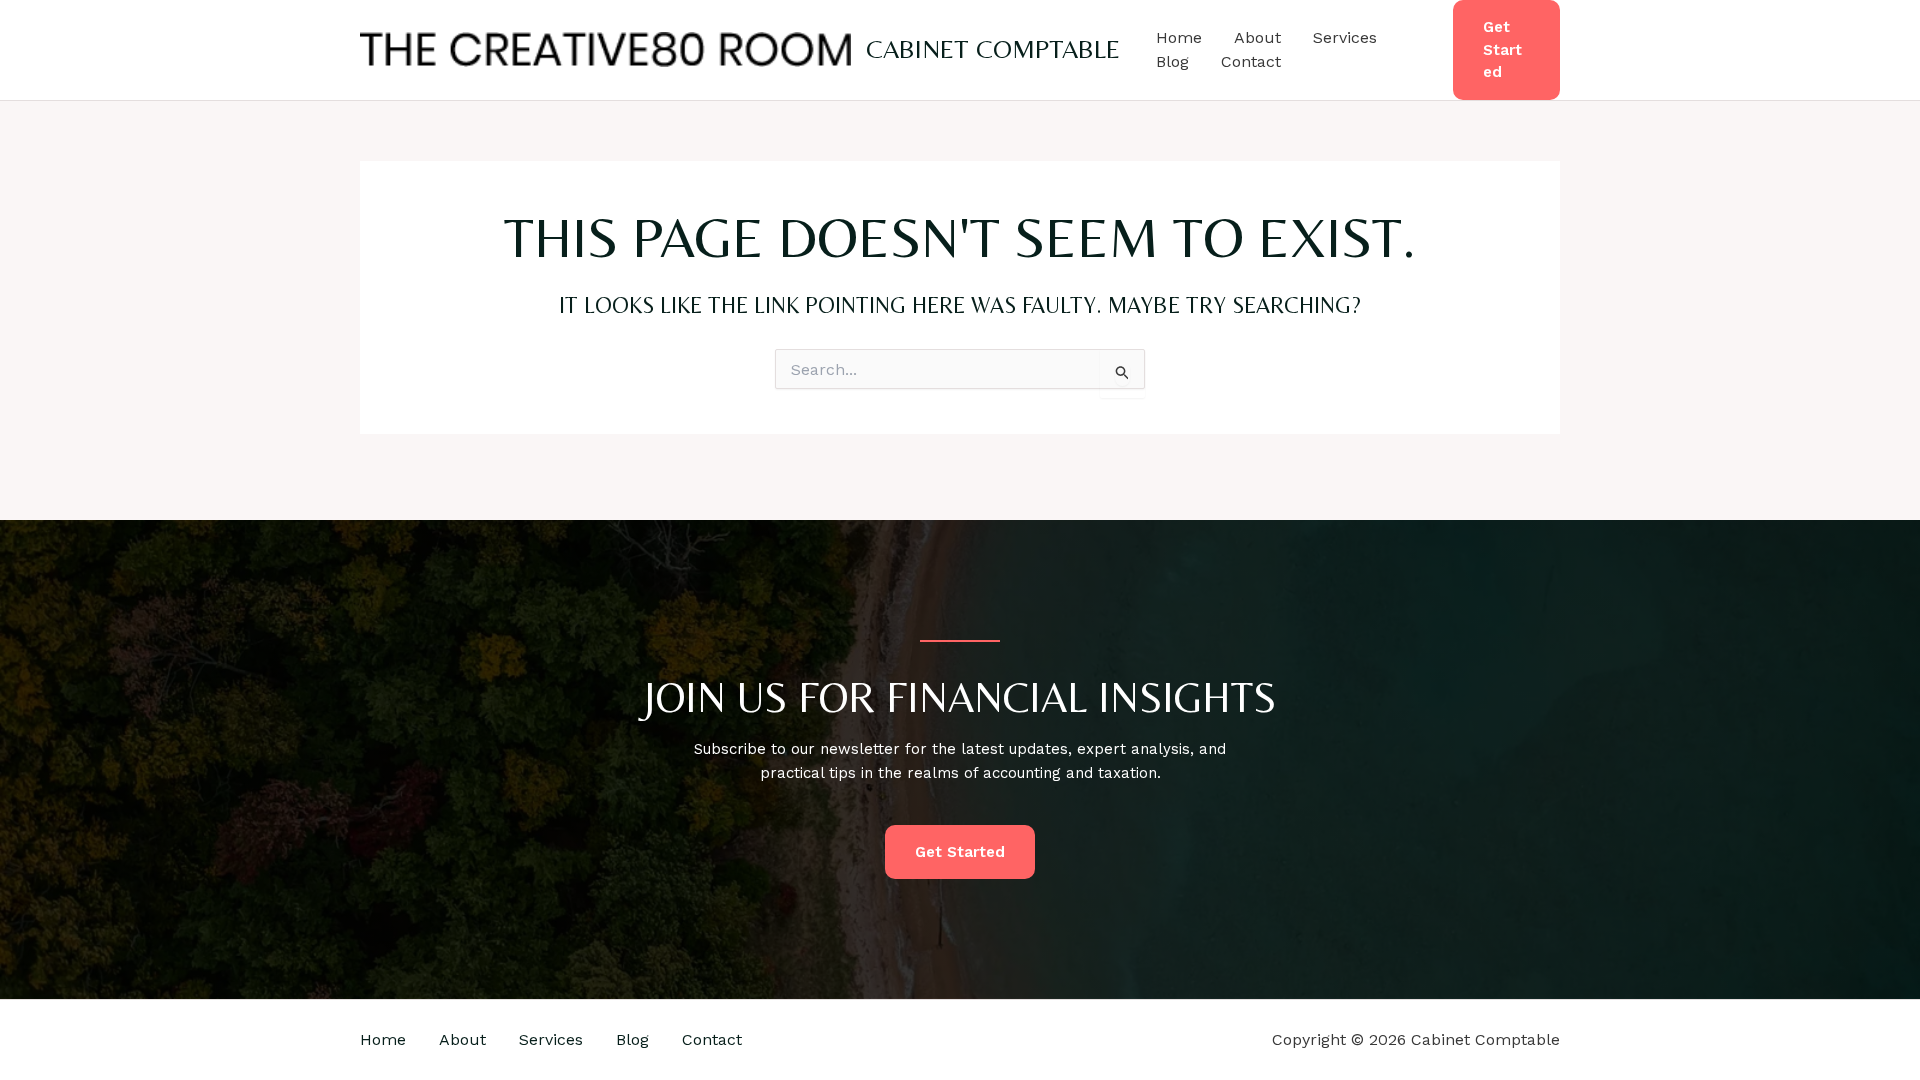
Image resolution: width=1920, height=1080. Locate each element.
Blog (1172, 61)
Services (1345, 37)
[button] (1506, 50)
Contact (1251, 61)
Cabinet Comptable (993, 49)
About (1257, 37)
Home (1179, 37)
